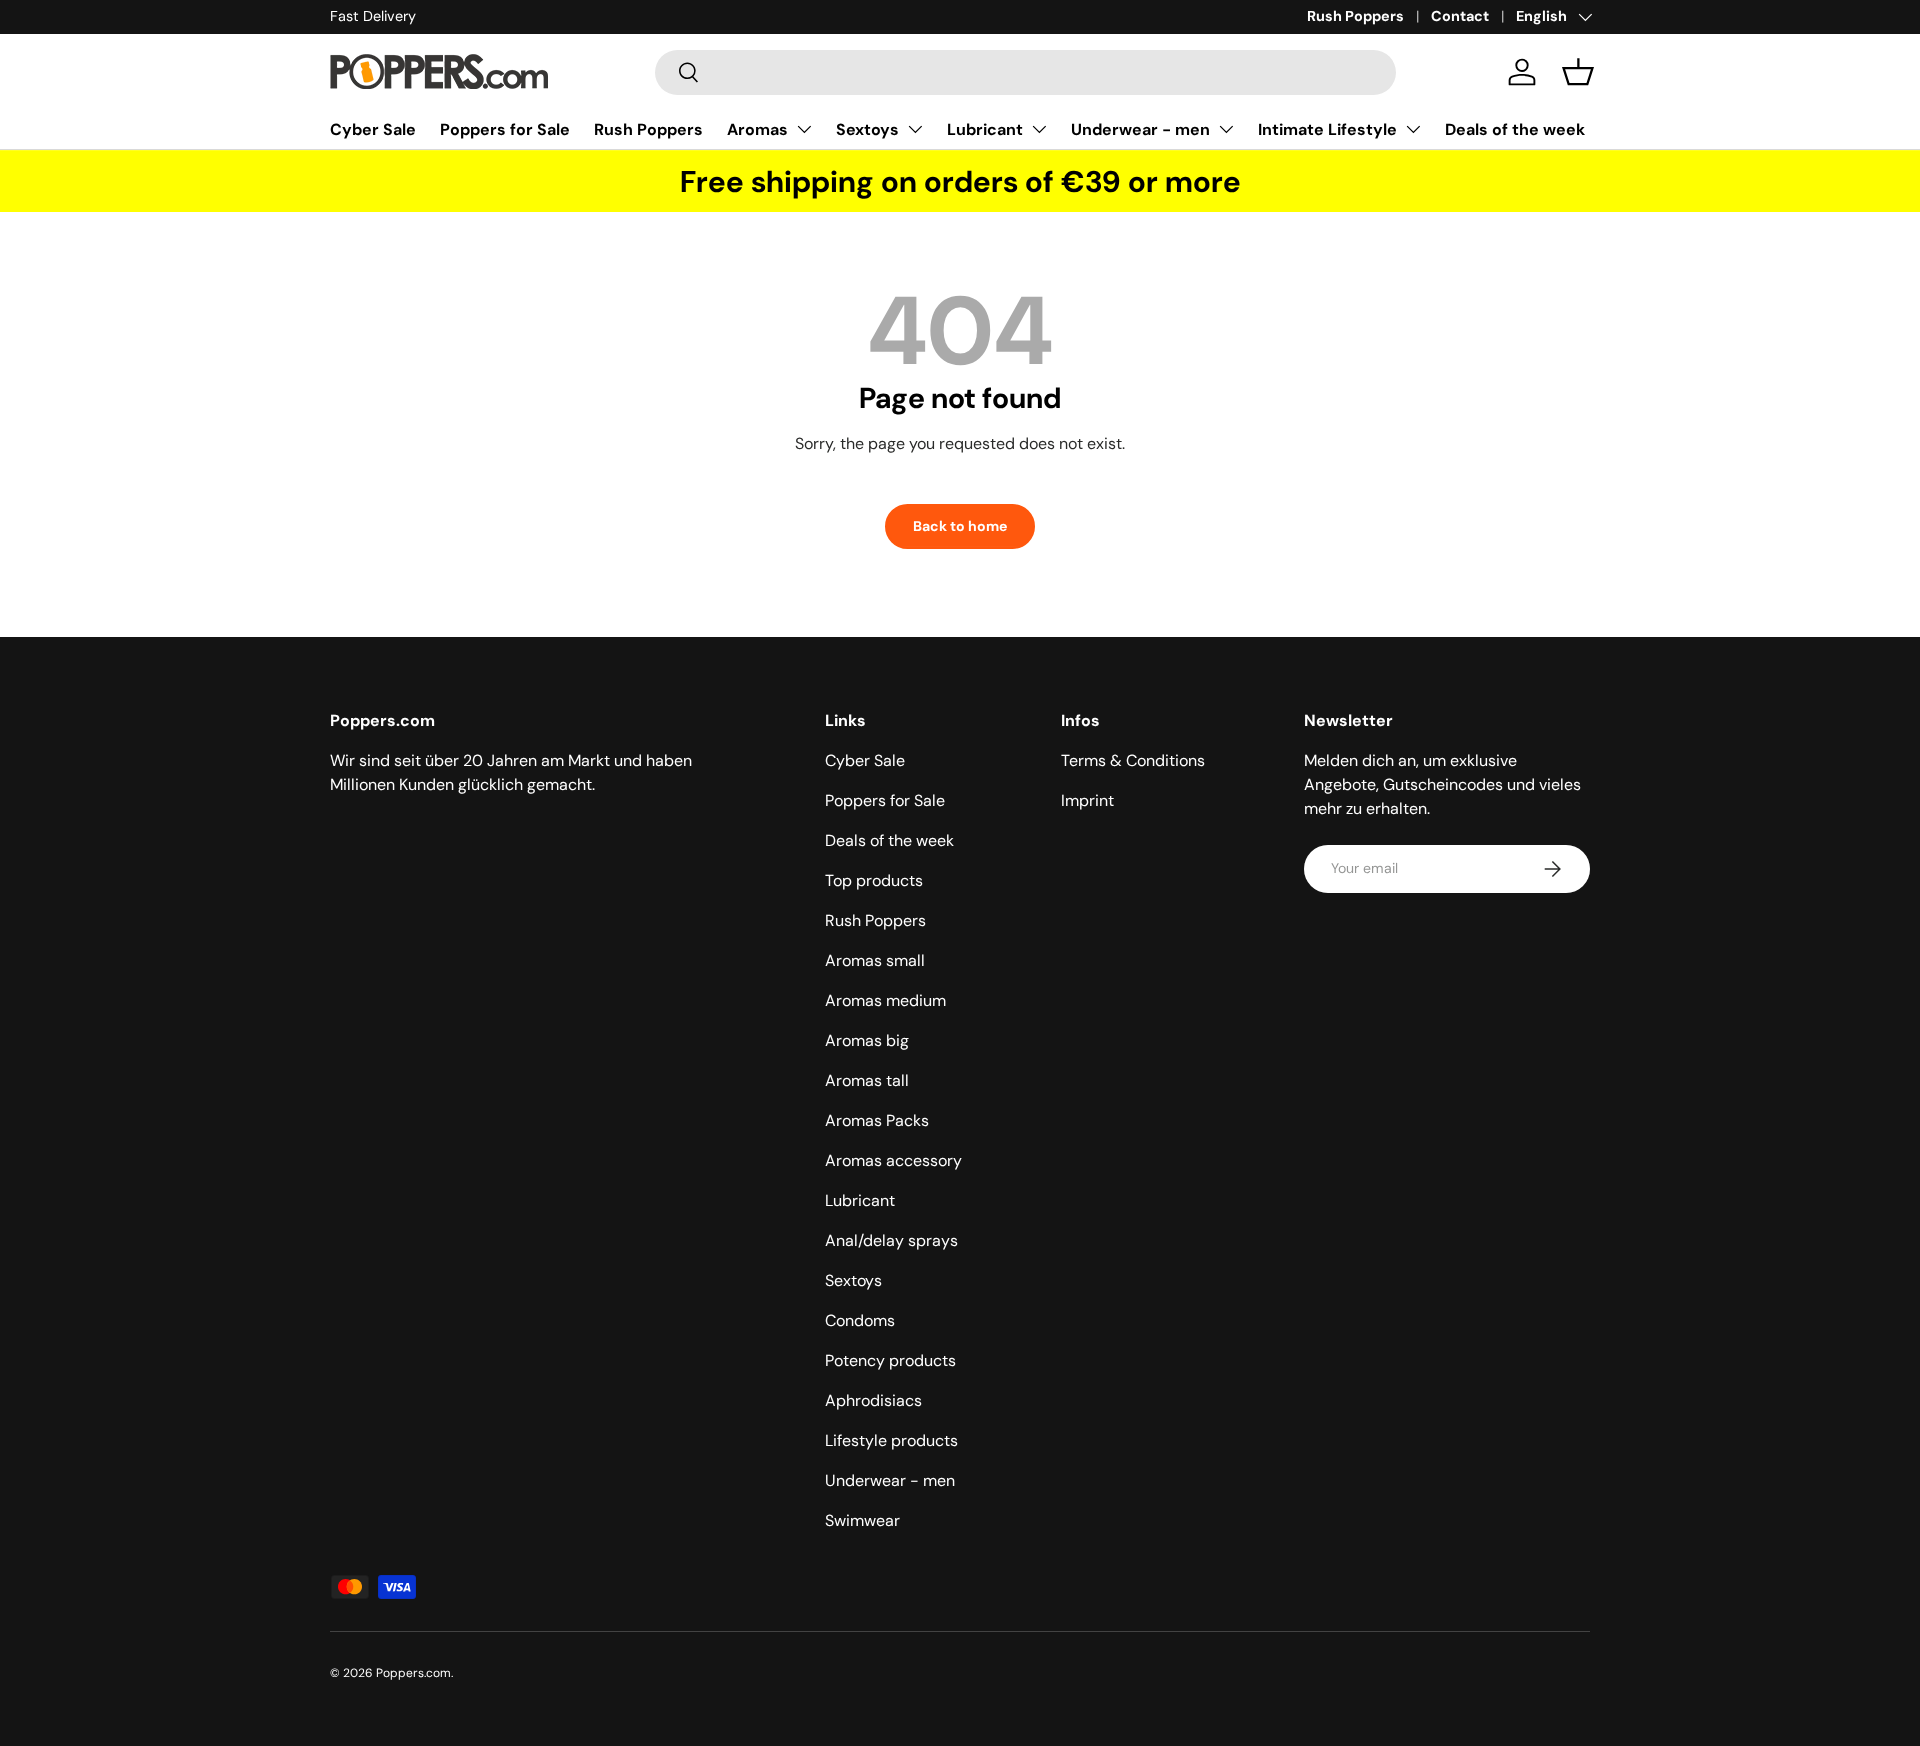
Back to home (960, 526)
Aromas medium (885, 1000)
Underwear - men (1140, 129)
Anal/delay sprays (891, 1240)
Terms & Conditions (1133, 760)
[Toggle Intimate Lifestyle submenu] (1413, 129)
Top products (874, 880)
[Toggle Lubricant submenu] (1039, 129)
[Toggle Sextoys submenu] (915, 129)
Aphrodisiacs (873, 1400)
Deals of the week (1515, 129)
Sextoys (867, 129)
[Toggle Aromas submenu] (804, 129)
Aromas (757, 129)
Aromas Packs (877, 1120)
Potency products (890, 1360)
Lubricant (985, 129)
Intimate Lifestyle (1327, 129)
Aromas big (867, 1040)
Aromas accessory (893, 1160)
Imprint (1087, 800)
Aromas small (875, 960)
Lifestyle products (891, 1440)
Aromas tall (867, 1080)
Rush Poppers (1355, 16)
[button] (1578, 72)
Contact (1460, 16)
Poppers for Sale (505, 129)
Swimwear (862, 1520)
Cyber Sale (373, 129)
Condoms (860, 1320)
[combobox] (1025, 72)
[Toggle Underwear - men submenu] (1226, 129)
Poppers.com (413, 1673)
